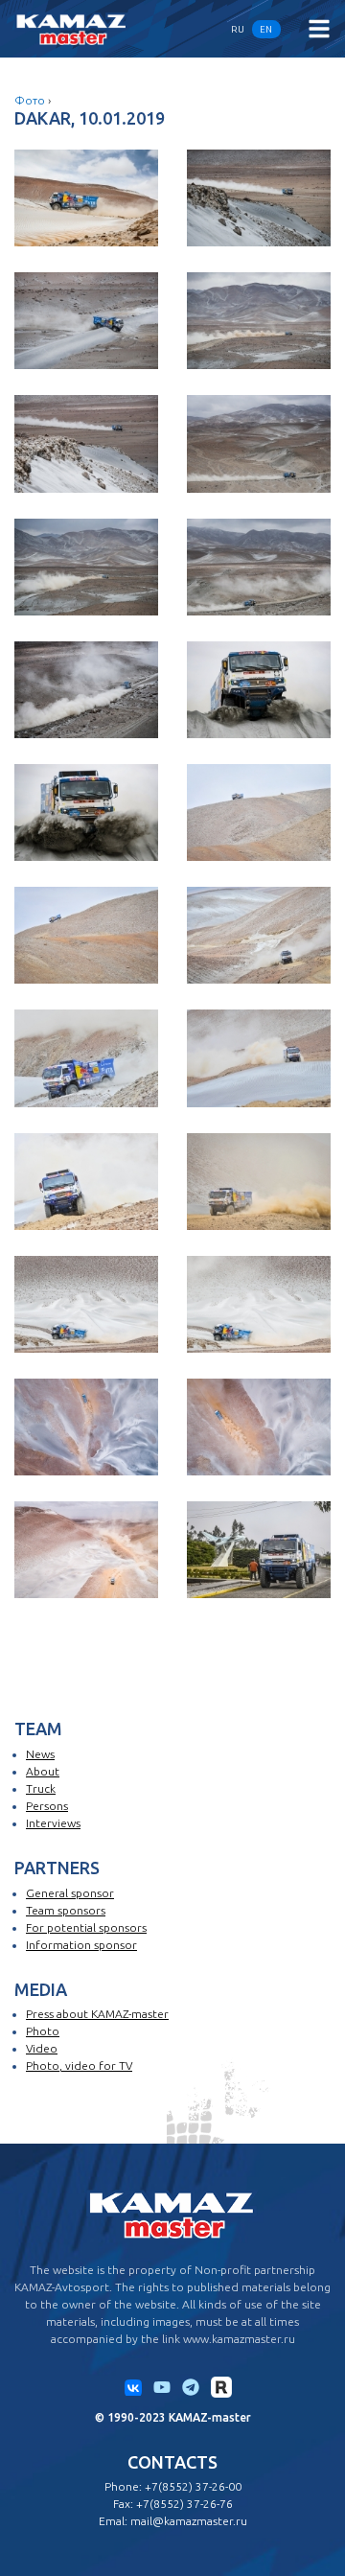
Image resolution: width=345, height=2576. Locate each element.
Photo (43, 2031)
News (40, 1754)
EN (266, 29)
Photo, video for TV (79, 2065)
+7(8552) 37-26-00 (193, 2486)
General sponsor (70, 1893)
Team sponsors (66, 1910)
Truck (41, 1788)
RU (238, 29)
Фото (30, 100)
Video (42, 2048)
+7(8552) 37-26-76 (184, 2504)
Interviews (53, 1823)
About (43, 1771)
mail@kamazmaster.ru (189, 2521)
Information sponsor (81, 1945)
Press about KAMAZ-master (97, 2014)
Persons (47, 1806)
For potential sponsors (86, 1927)
